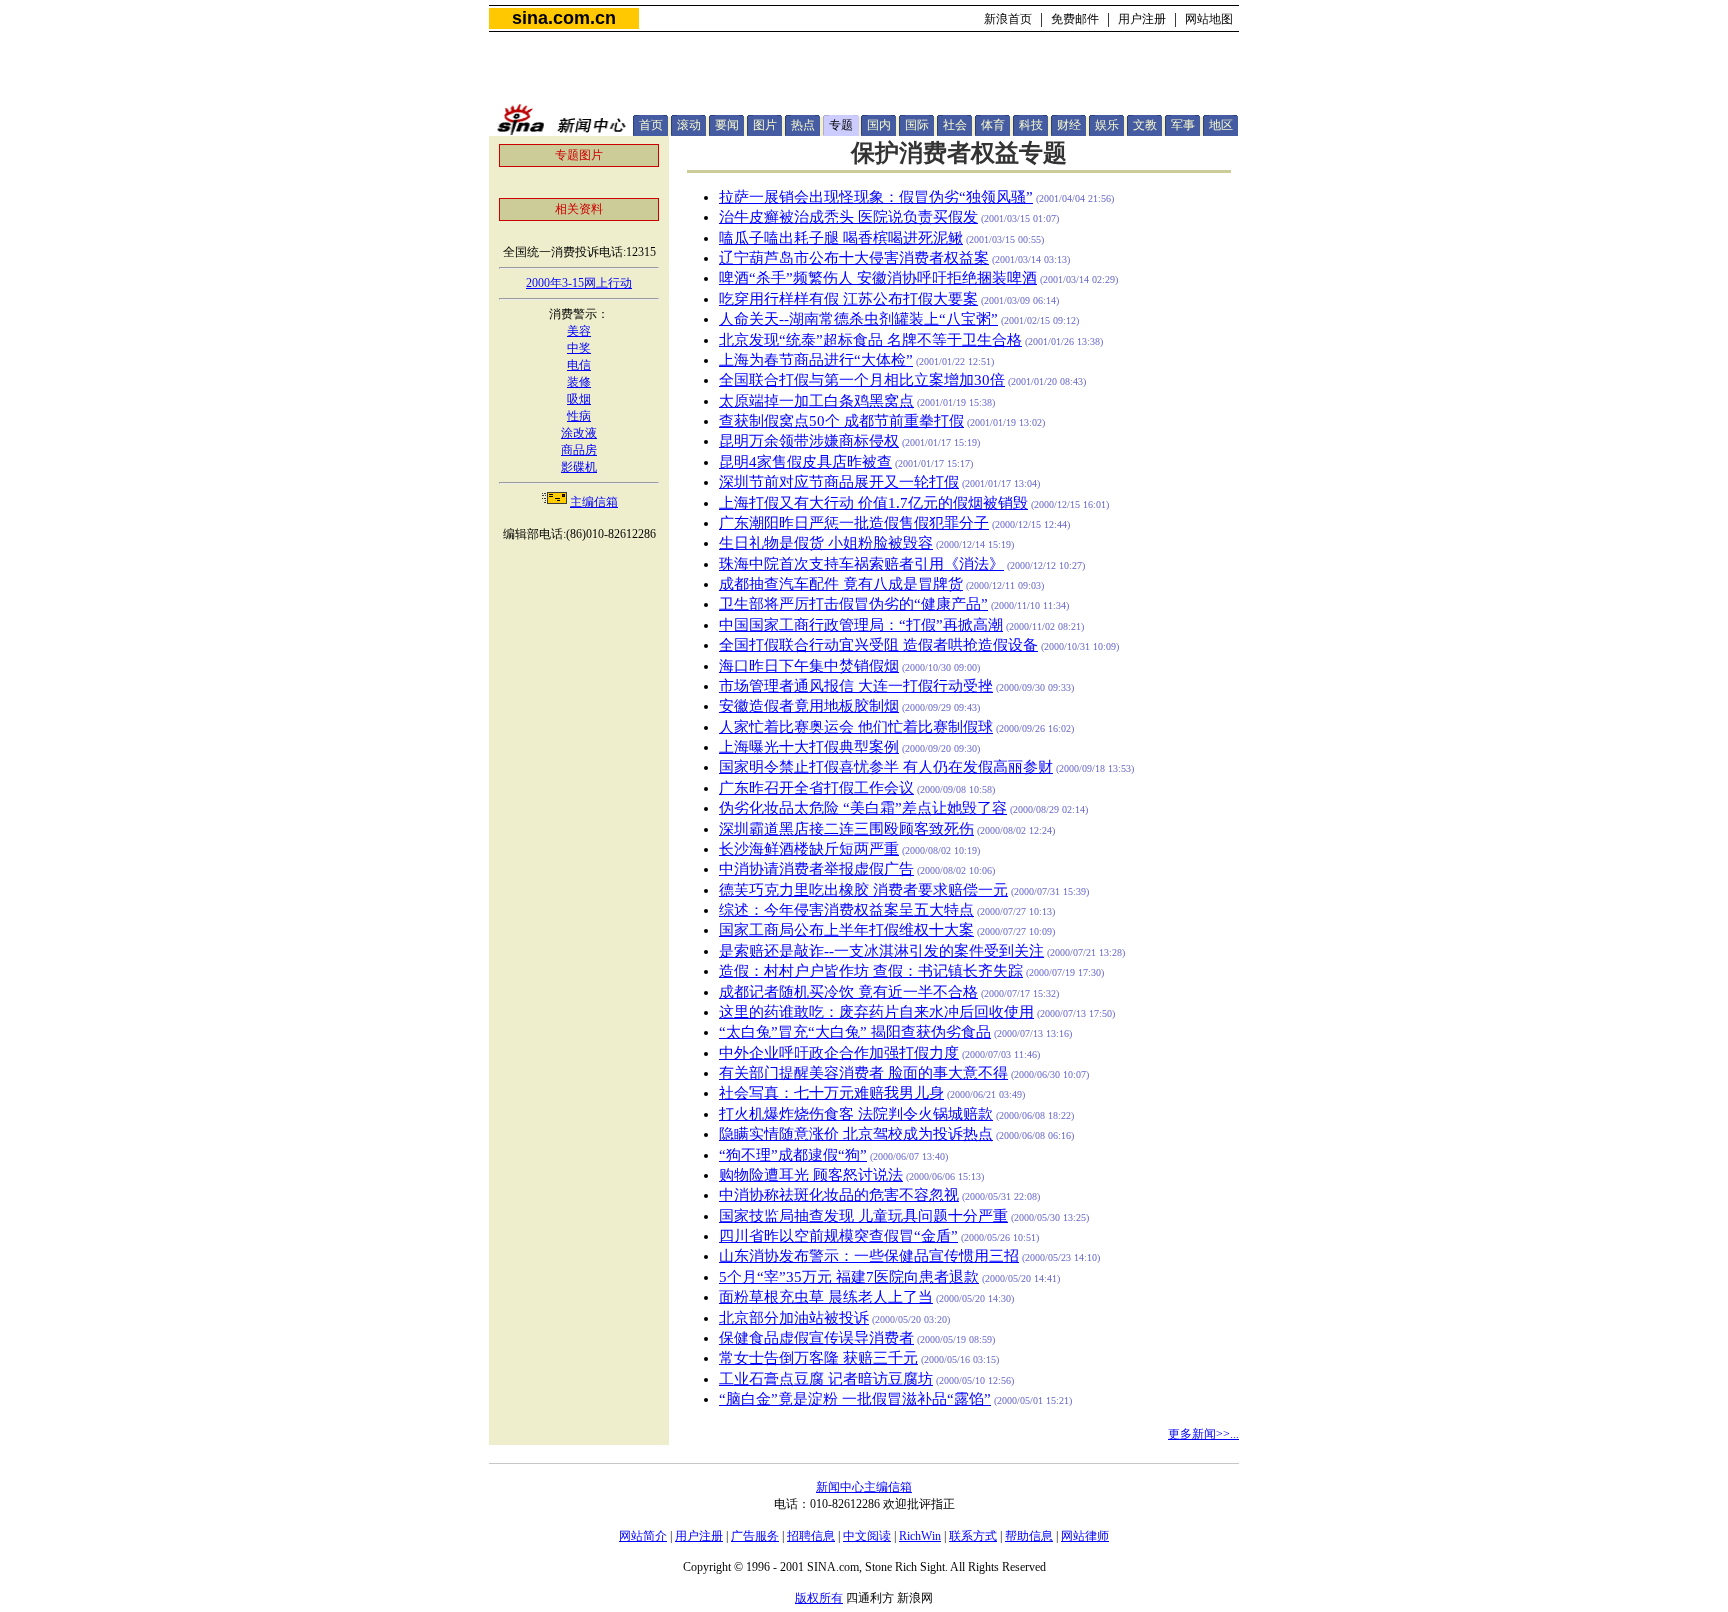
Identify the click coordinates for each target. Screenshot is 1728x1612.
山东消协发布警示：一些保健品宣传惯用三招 (869, 1256)
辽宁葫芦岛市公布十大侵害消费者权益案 (854, 258)
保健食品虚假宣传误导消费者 (816, 1338)
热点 (803, 125)
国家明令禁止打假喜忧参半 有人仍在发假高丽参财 (886, 767)
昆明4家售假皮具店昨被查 (805, 462)
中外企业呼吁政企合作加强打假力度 (839, 1053)
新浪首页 (1008, 19)
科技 (1031, 125)
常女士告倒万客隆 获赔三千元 (818, 1358)
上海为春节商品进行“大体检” (816, 360)
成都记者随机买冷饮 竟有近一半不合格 (848, 992)
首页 (651, 125)
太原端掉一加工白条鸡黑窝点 (816, 401)
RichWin (920, 1536)
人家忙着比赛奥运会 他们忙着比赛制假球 (856, 727)
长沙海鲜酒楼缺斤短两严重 (809, 849)
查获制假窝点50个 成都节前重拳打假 (841, 421)
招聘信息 (811, 1536)
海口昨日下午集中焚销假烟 (809, 666)
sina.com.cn (564, 18)
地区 (1221, 125)
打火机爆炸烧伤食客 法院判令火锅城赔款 (856, 1114)
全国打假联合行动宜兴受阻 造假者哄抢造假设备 (878, 645)
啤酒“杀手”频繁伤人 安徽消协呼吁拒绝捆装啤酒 (878, 278)
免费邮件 (1075, 19)
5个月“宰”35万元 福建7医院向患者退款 (849, 1277)
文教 (1145, 125)
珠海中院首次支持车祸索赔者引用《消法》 (861, 564)
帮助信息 (1029, 1536)
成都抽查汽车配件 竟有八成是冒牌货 (841, 584)
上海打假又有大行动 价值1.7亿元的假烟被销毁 (873, 503)
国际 (917, 125)
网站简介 (643, 1536)
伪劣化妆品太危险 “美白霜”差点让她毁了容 (863, 808)
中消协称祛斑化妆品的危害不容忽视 (839, 1195)
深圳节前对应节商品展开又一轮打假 (839, 482)
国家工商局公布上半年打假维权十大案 (846, 930)
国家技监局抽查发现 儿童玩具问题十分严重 (863, 1216)
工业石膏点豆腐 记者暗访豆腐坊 (826, 1379)
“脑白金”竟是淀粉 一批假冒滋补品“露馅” (855, 1399)
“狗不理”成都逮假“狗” (793, 1155)
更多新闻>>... (1203, 1434)
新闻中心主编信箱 (864, 1487)
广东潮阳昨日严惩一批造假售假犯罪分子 (854, 523)
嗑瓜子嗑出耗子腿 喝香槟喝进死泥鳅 (841, 238)
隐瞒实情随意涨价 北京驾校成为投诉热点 (856, 1134)
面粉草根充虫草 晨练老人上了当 (826, 1297)
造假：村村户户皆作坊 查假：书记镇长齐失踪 (871, 971)
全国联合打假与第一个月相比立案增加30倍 (862, 380)
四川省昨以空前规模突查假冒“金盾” (838, 1236)
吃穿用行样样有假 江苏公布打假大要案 (848, 299)
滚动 (689, 125)
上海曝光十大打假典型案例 (809, 747)
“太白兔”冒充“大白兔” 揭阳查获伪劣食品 (855, 1032)
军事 (1183, 125)
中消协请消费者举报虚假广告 (816, 869)
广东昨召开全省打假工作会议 (816, 788)
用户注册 (1142, 19)
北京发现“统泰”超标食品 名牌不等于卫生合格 (870, 340)
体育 (993, 125)
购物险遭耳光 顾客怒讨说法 (811, 1175)
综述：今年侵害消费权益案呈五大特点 (846, 910)
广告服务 (755, 1536)
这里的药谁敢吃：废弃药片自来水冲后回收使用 (876, 1012)
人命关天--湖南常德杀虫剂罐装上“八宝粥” (858, 319)
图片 (765, 125)
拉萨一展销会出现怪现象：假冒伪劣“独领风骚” (876, 197)
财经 (1069, 125)
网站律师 (1085, 1536)
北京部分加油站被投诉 (794, 1318)
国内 (879, 125)
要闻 (727, 125)
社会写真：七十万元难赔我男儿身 (831, 1093)
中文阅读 (867, 1536)
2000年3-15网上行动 (579, 283)
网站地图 (1209, 19)
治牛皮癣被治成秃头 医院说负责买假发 (848, 217)
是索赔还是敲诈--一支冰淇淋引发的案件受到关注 (881, 951)
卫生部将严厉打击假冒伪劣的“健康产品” (853, 604)
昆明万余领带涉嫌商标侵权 (809, 441)
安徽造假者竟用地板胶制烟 (809, 706)
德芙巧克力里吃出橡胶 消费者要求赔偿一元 (863, 890)
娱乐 (1107, 125)
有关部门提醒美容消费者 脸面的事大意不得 (863, 1073)
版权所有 (819, 1598)
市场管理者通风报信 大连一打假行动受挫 (856, 686)
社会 (955, 125)
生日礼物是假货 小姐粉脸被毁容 (826, 543)
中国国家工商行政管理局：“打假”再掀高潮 (861, 625)
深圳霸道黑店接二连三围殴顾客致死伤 (846, 829)
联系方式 (973, 1536)
